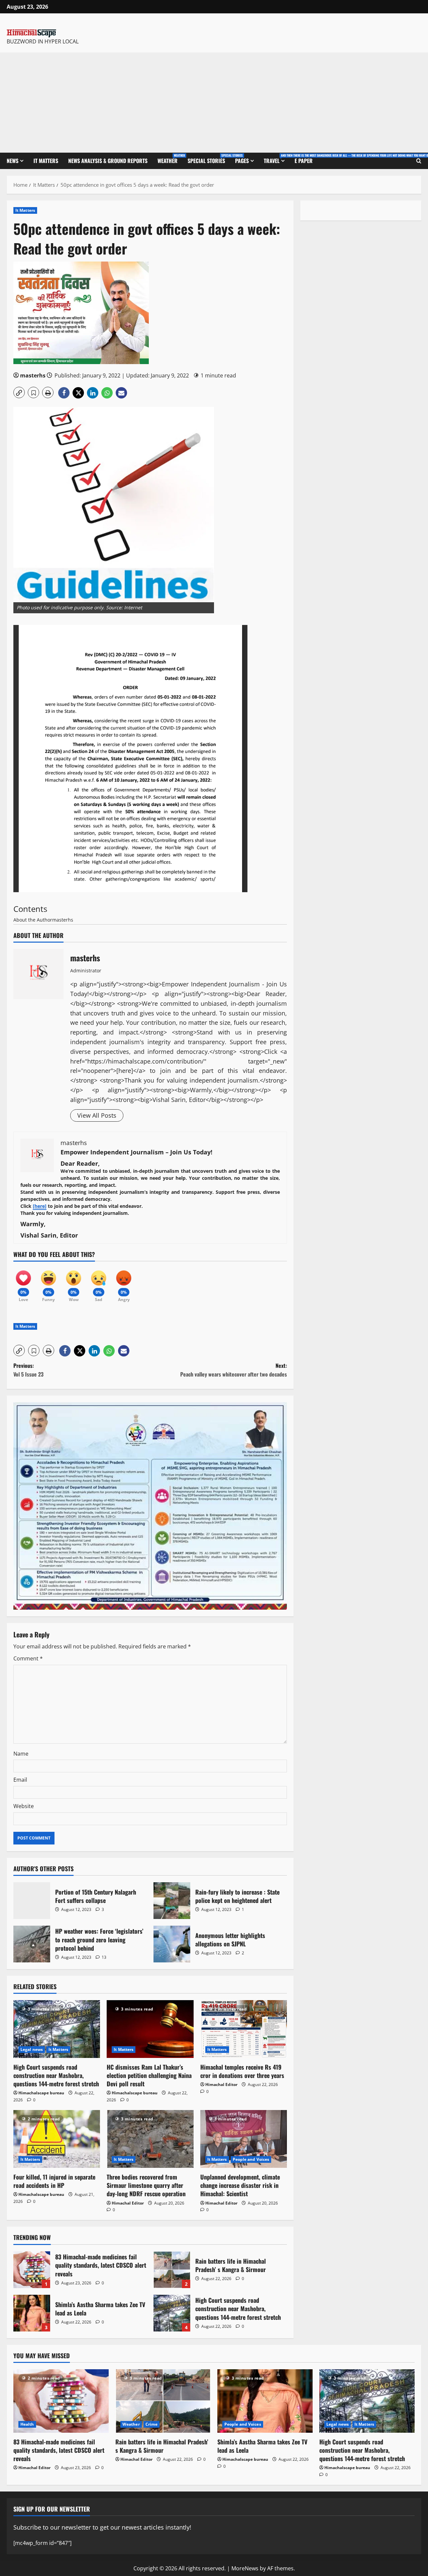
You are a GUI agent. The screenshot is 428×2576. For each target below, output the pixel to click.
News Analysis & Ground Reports (108, 161)
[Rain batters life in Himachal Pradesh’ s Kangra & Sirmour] (163, 2401)
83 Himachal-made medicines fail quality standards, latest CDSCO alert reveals (32, 2270)
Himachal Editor (221, 2084)
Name (21, 1754)
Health (27, 2424)
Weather (170, 159)
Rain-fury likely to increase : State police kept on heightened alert (172, 1901)
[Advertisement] (214, 103)
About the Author (33, 920)
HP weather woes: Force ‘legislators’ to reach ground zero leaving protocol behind (32, 1944)
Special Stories (209, 159)
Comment (28, 1658)
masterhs (33, 375)
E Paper (304, 161)
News (13, 161)
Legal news (32, 2049)
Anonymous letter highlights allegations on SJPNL (172, 1944)
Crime (152, 2424)
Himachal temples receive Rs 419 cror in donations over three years (242, 2071)
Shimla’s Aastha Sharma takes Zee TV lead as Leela (32, 2313)
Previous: (28, 1370)
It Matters (46, 161)
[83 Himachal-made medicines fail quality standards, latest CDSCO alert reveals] (61, 2401)
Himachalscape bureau (41, 2093)
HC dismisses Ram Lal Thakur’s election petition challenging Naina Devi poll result (149, 2075)
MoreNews (245, 2568)
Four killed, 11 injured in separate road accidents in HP (54, 2181)
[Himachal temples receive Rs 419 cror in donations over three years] (244, 2029)
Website (24, 1806)
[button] (19, 392)
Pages (242, 161)
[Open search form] (419, 161)
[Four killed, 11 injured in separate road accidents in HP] (57, 2139)
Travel (277, 159)
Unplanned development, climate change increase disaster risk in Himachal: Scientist (240, 2185)
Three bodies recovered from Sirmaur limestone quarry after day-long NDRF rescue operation (146, 2185)
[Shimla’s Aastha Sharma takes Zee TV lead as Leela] (265, 2401)
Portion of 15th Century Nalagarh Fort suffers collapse (32, 1901)
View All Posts (97, 1115)
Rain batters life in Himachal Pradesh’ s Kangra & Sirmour (172, 2270)
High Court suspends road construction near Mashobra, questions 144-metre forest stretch (56, 2075)
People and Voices (251, 2159)
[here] (40, 1206)
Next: (234, 1370)
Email (20, 1780)
